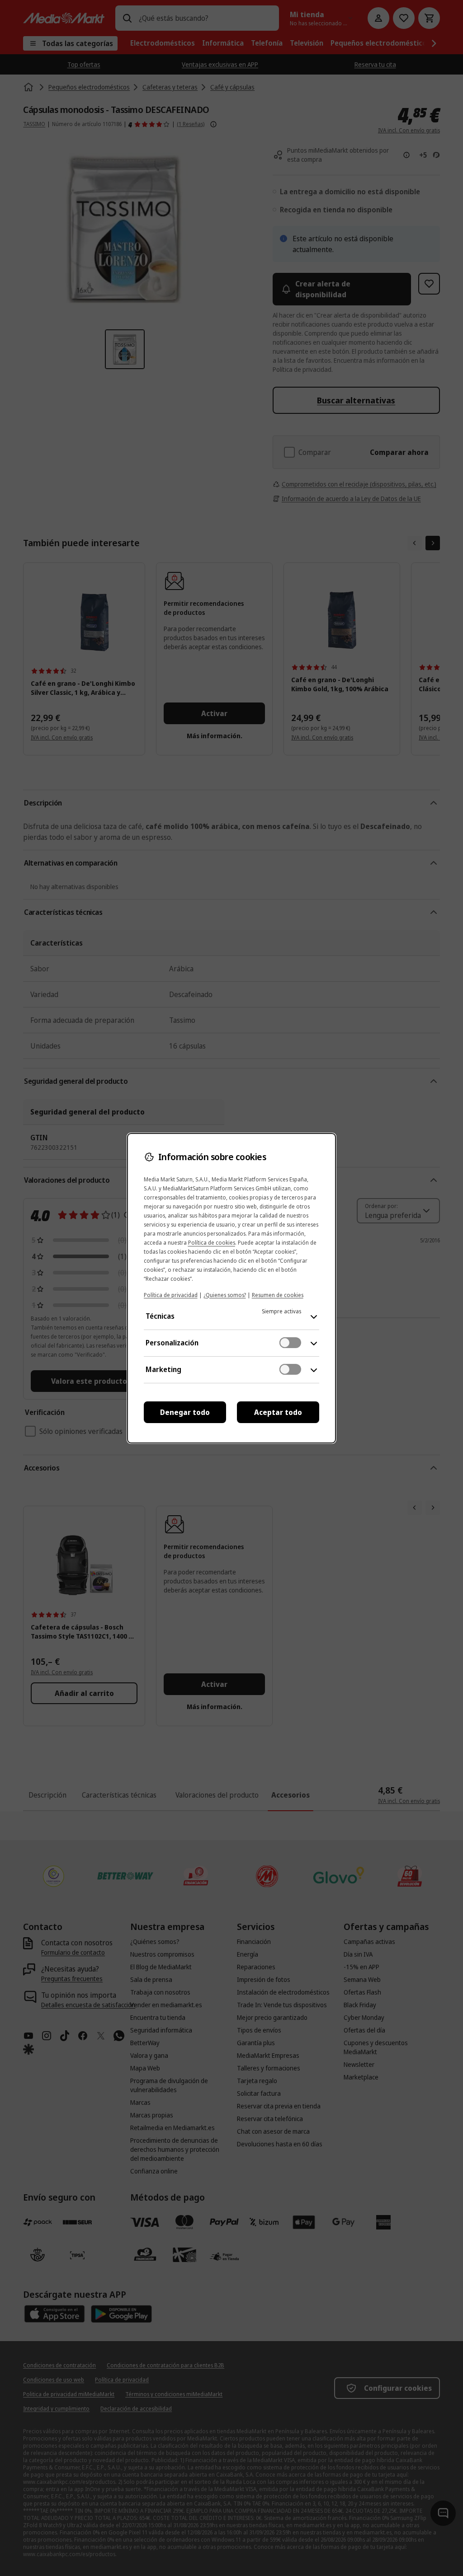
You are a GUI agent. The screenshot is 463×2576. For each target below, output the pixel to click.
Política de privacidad (171, 1295)
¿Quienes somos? (225, 1295)
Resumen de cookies (278, 1295)
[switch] (290, 1343)
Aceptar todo (278, 1412)
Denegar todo (185, 1412)
